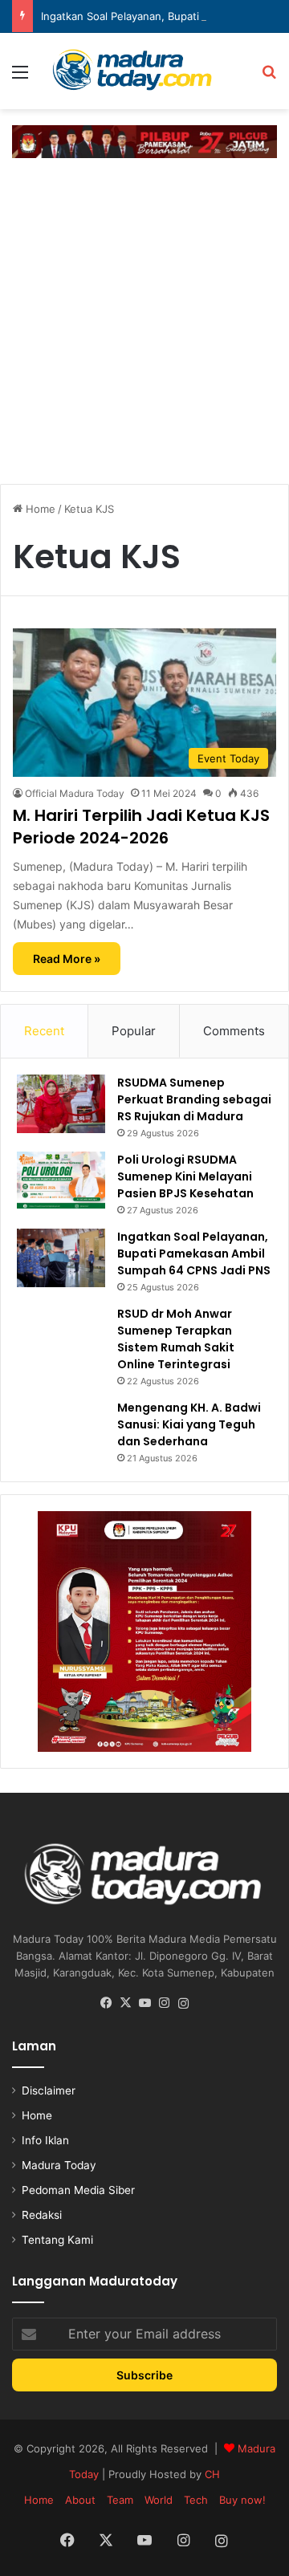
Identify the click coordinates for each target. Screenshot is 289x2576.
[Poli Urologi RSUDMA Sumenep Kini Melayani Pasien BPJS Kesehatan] (61, 1180)
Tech (196, 2500)
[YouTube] (144, 2003)
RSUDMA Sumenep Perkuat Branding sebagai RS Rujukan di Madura (194, 1099)
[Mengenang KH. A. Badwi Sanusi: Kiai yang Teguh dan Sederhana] (61, 1424)
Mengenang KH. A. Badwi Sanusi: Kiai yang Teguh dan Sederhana (189, 1424)
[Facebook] (106, 2003)
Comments (234, 1031)
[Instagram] (164, 2003)
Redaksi (42, 2215)
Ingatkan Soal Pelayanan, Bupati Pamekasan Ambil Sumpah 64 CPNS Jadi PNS (194, 1253)
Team (120, 2500)
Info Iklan (45, 2140)
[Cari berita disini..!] (269, 77)
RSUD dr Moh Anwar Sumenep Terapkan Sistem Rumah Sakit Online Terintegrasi (176, 1339)
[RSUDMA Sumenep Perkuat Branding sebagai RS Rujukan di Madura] (61, 1104)
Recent (44, 1031)
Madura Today (59, 2165)
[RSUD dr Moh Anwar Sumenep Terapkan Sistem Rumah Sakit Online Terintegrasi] (61, 1332)
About (80, 2500)
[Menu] (20, 77)
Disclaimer (49, 2090)
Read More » (67, 959)
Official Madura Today (75, 793)
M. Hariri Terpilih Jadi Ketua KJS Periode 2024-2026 (141, 827)
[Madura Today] (144, 71)
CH (212, 2474)
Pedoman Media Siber (78, 2190)
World (159, 2500)
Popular (134, 1031)
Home (39, 509)
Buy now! (242, 2500)
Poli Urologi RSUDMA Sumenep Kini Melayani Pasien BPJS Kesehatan (185, 1176)
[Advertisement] (144, 319)
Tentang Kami (57, 2240)
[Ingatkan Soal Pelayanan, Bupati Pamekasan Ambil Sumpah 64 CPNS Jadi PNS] (61, 1258)
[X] (125, 2003)
